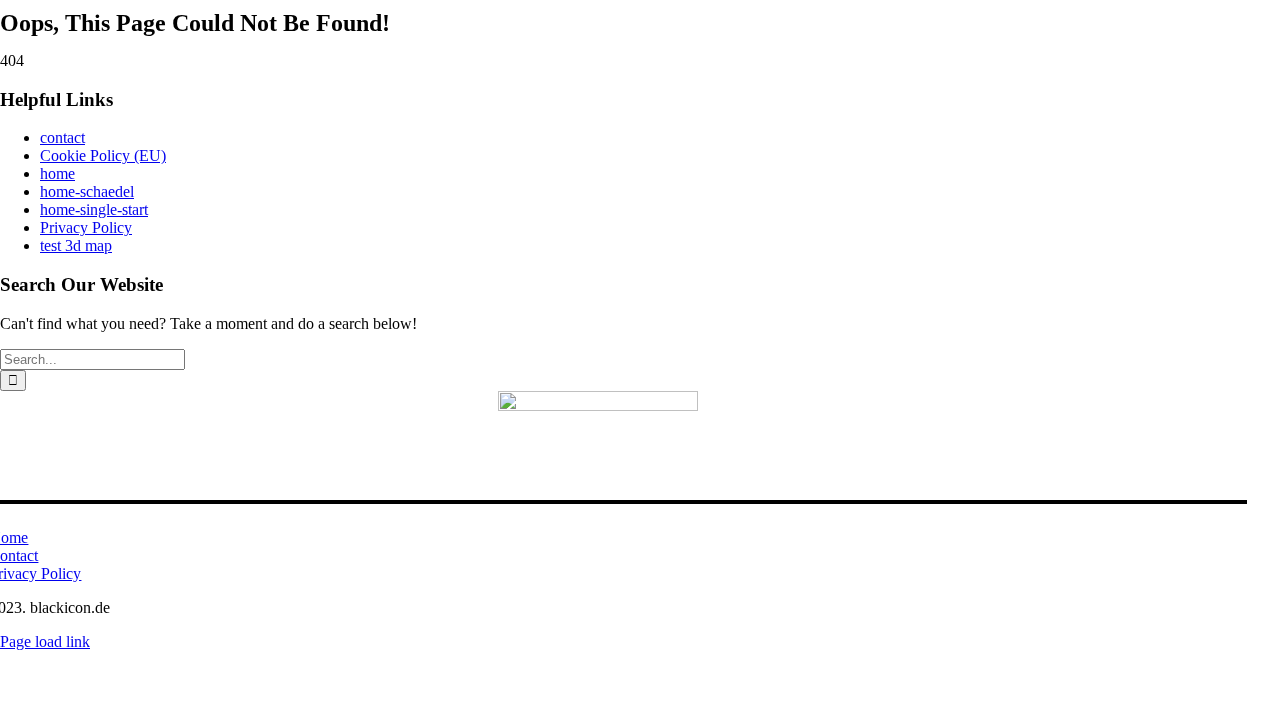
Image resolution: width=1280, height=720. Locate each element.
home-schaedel (87, 191)
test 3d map (76, 245)
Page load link (45, 641)
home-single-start (94, 209)
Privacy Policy (86, 227)
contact (62, 137)
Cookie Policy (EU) (103, 155)
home (57, 173)
